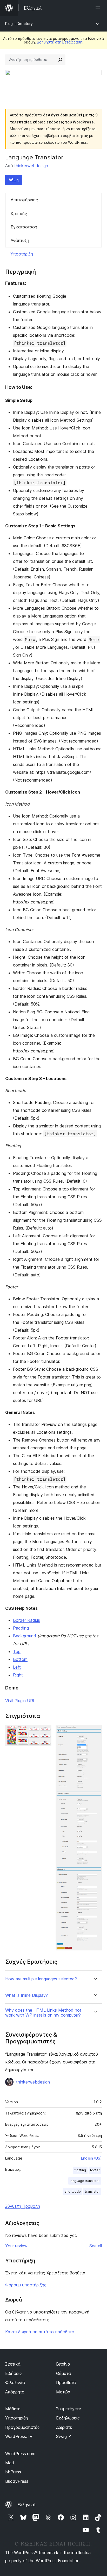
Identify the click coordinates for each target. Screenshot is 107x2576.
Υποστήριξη (22, 254)
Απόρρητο (15, 2392)
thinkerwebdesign (31, 166)
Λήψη (14, 180)
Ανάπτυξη (20, 240)
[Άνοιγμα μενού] (99, 8)
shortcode (73, 2191)
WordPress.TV (19, 2436)
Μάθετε (13, 2409)
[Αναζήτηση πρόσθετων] (60, 60)
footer (95, 2170)
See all (96, 2246)
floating (80, 2170)
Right (18, 1675)
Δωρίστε (64, 2427)
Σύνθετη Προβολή (23, 2206)
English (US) (91, 2158)
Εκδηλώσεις (68, 2418)
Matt (10, 2463)
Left (17, 1667)
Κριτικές (19, 214)
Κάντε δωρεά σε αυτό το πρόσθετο (40, 2332)
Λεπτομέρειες (24, 200)
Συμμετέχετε (69, 2409)
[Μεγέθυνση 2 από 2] (95, 1732)
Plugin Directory (19, 24)
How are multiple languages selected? (41, 1979)
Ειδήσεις (14, 2373)
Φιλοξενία (15, 2382)
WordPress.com (20, 2454)
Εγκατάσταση (24, 227)
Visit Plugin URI (20, 1701)
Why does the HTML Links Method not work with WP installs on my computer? (43, 2013)
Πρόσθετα (66, 2382)
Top (17, 1651)
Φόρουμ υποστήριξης (26, 2285)
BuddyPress (17, 2481)
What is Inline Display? (26, 1995)
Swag (64, 2436)
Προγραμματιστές (22, 2427)
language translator (85, 2181)
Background (25, 1636)
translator (92, 2191)
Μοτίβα (63, 2392)
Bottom (20, 1659)
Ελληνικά (26, 2505)
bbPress (13, 2472)
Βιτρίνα (63, 2364)
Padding (21, 1628)
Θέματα (63, 2373)
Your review (16, 2246)
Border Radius (26, 1620)
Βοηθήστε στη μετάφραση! (60, 42)
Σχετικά (13, 2364)
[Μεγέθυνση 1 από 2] (44, 1732)
